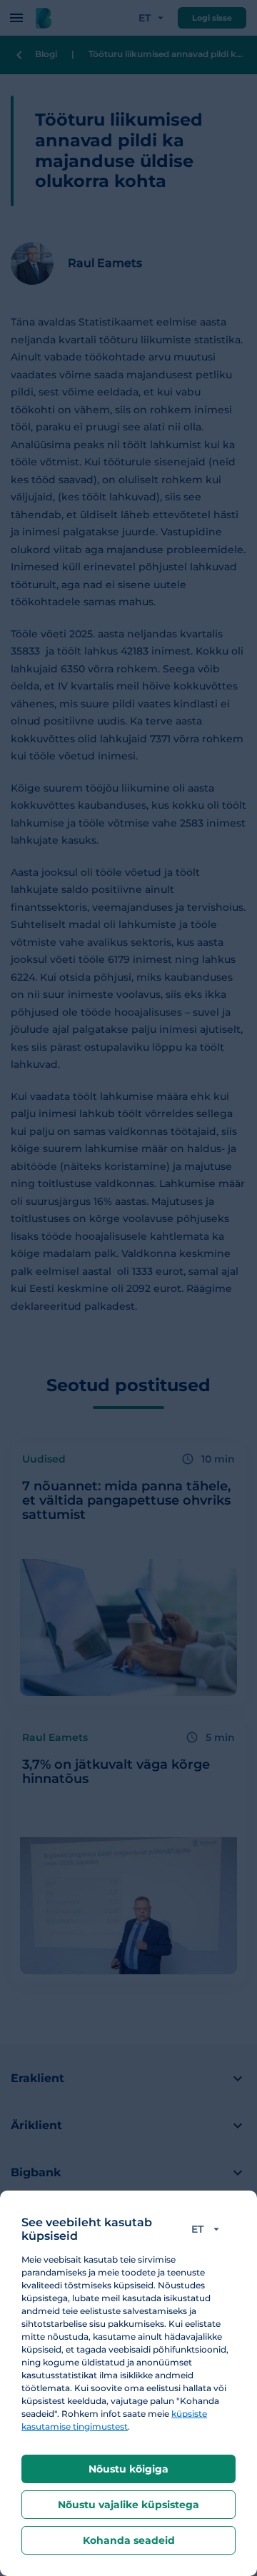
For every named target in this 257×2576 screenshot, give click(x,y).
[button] (208, 2229)
